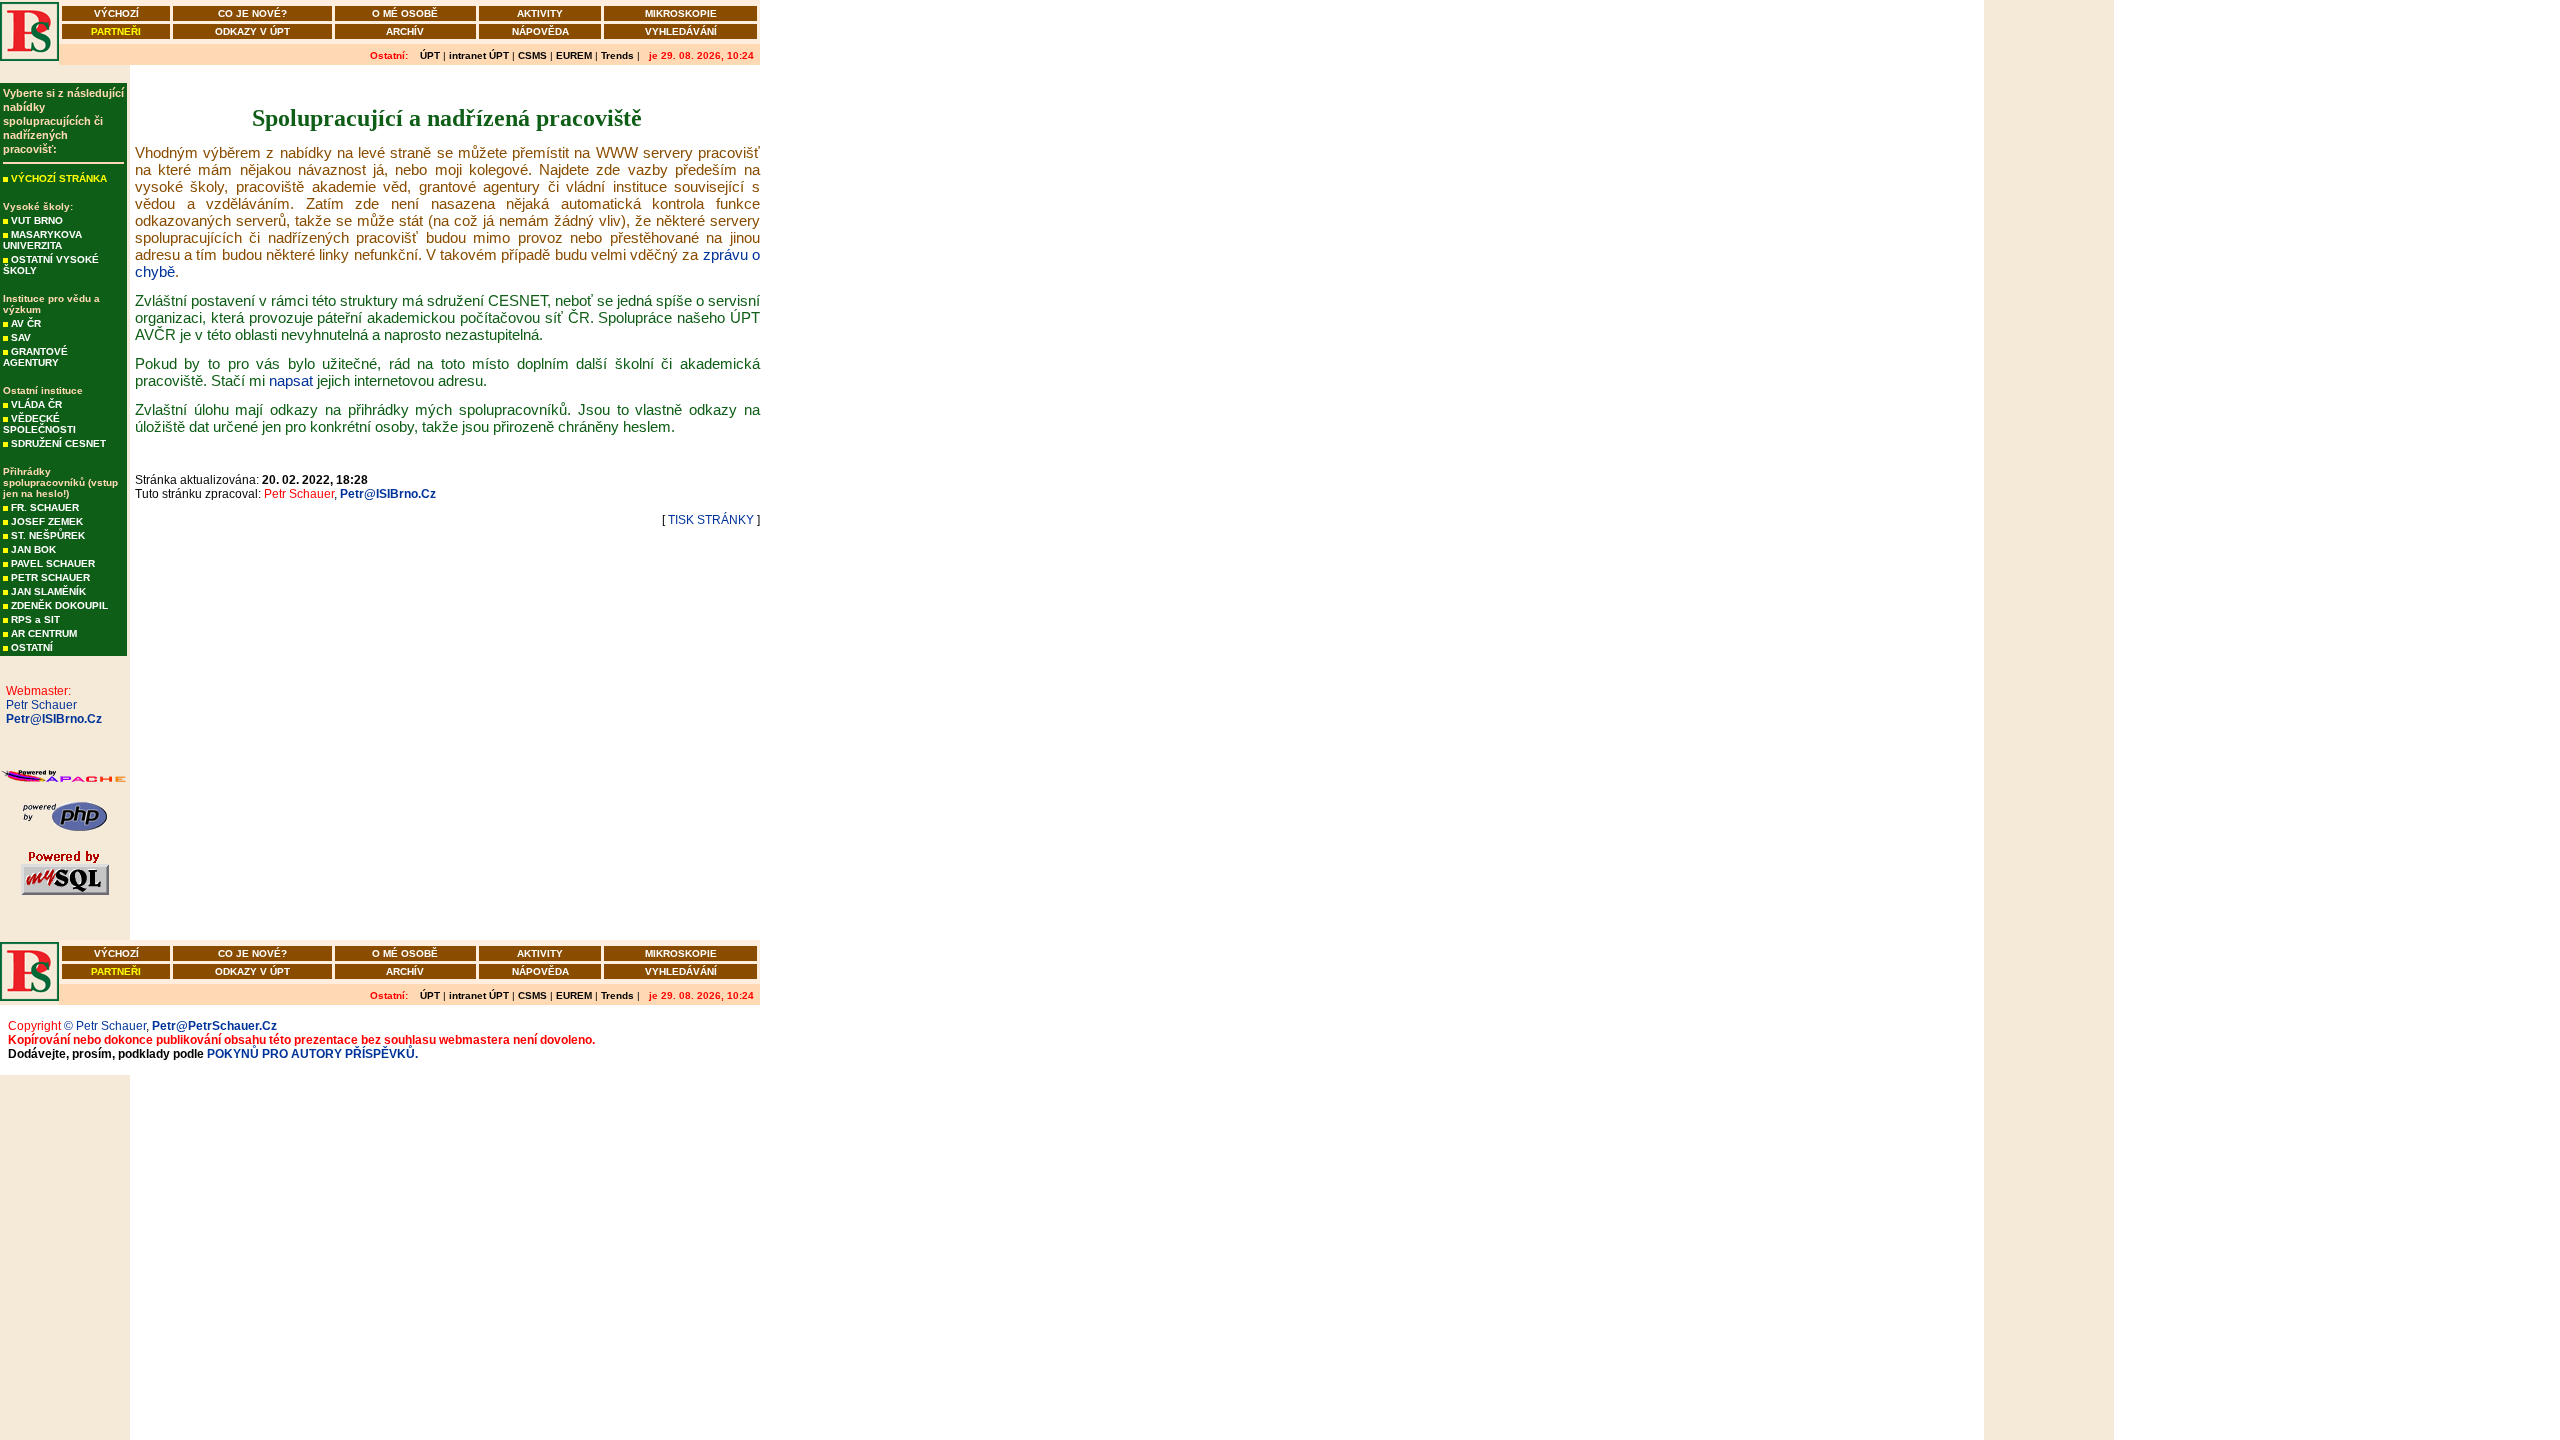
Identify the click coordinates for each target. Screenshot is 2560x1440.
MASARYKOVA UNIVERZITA (42, 240)
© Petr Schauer (105, 1026)
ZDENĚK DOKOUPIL (59, 605)
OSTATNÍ (32, 647)
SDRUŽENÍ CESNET (58, 443)
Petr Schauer (38, 705)
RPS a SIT (35, 619)
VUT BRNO (37, 220)
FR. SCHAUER (45, 507)
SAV (21, 337)
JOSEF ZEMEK (47, 521)
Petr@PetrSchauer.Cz (214, 1026)
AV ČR (26, 323)
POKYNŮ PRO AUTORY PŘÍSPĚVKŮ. (312, 1054)
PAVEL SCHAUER (53, 563)
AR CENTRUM (44, 633)
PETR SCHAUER (50, 577)
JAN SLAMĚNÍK (48, 591)
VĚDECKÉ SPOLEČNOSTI (39, 424)
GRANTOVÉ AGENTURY (35, 357)
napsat (291, 380)
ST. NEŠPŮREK (48, 535)
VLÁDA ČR (36, 404)
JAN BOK (33, 549)
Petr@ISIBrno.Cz (51, 719)
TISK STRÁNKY (711, 520)
